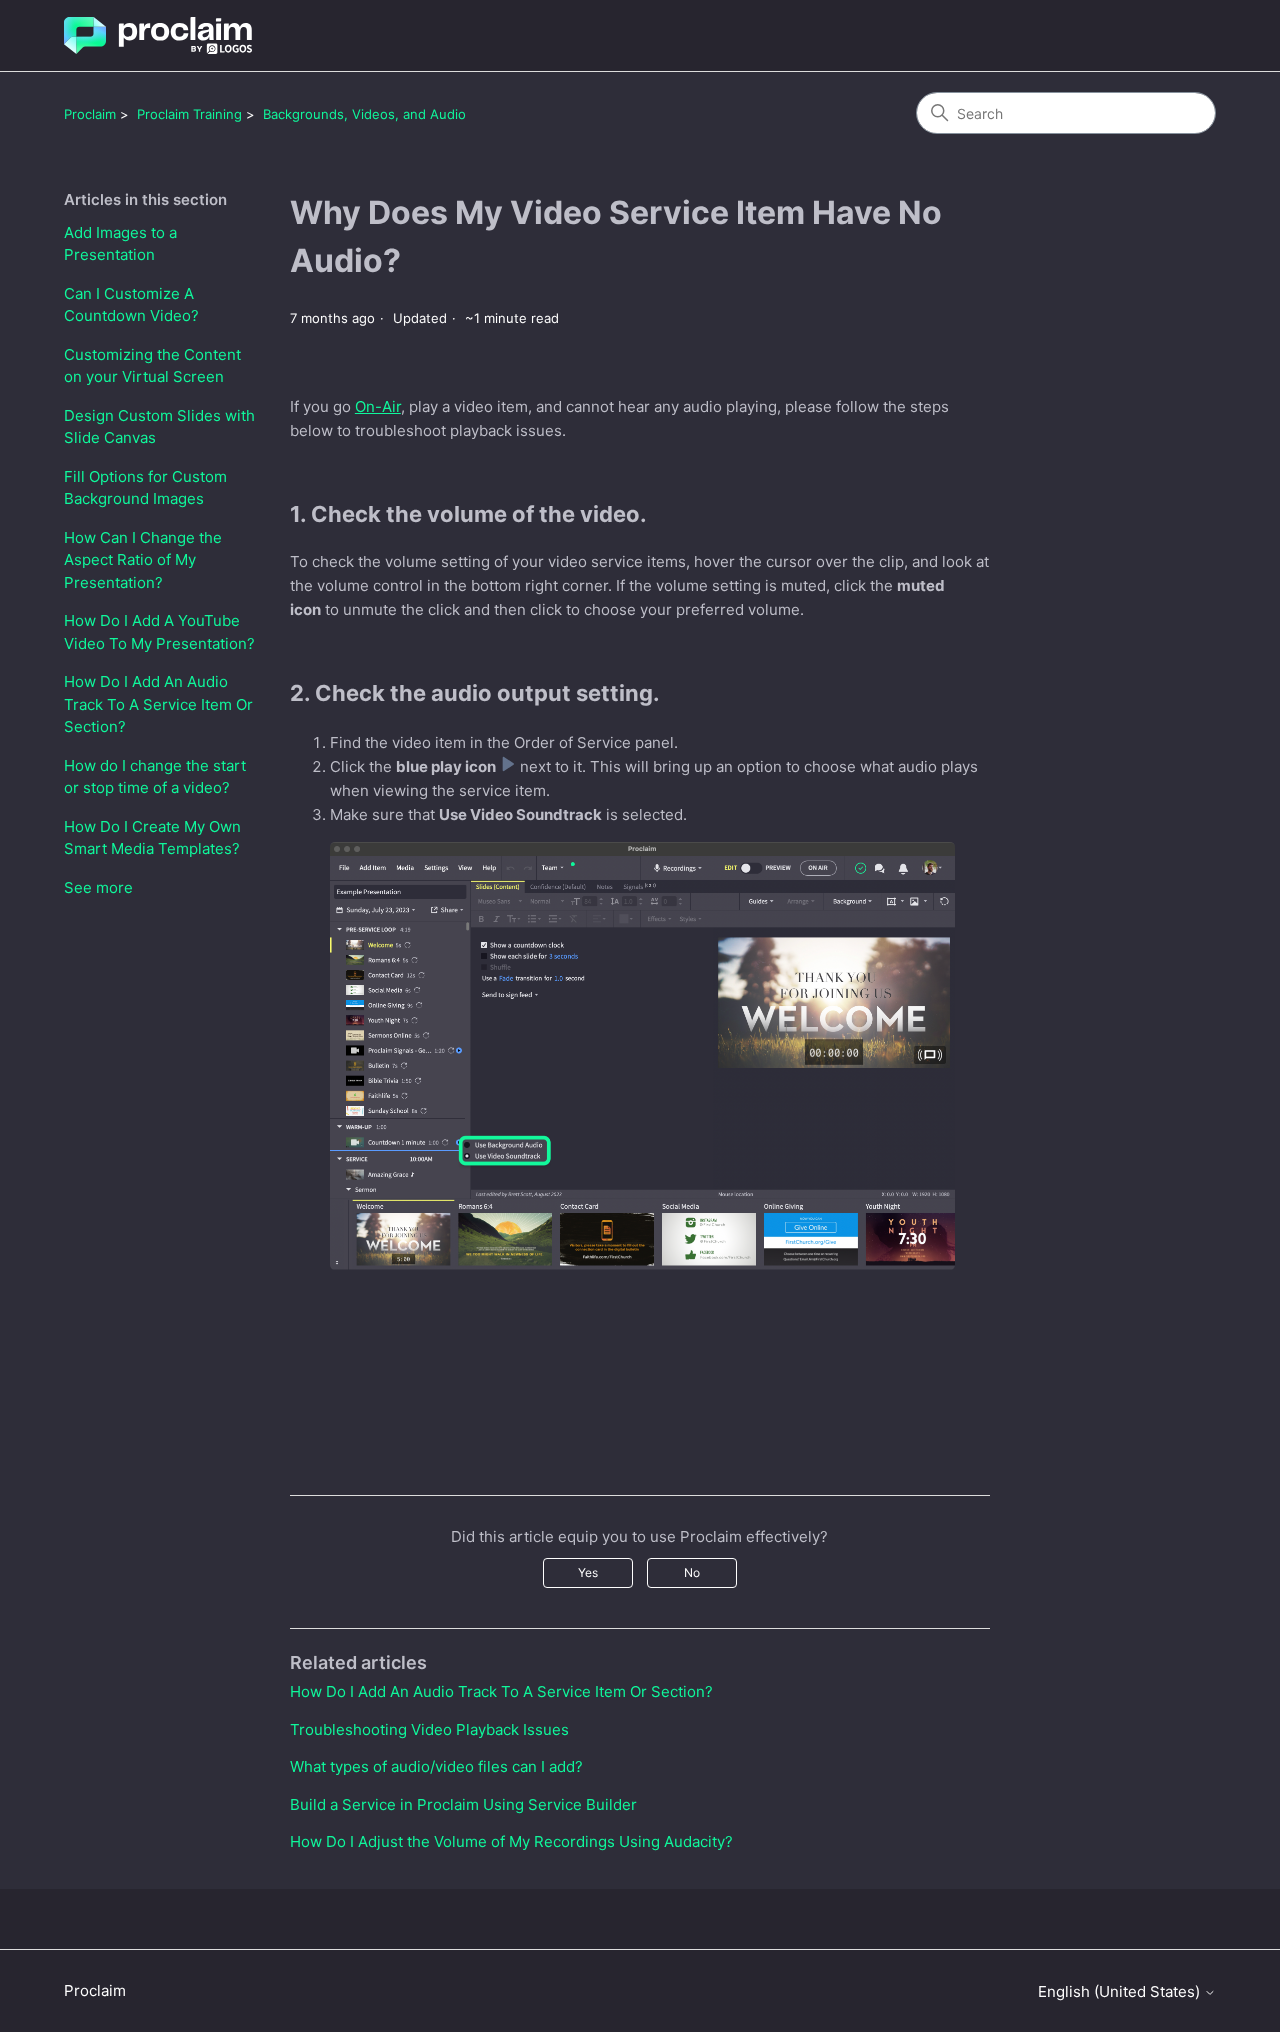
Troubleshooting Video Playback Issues (429, 1729)
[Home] (158, 35)
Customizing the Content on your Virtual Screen (152, 366)
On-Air (378, 406)
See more (98, 887)
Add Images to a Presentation (120, 244)
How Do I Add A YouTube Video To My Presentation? (159, 632)
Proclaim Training (189, 114)
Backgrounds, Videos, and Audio (364, 114)
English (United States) (1121, 1991)
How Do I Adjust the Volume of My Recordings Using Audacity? (511, 1841)
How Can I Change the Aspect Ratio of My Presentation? (143, 560)
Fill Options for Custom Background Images (145, 488)
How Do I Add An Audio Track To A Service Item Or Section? (158, 704)
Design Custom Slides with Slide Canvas (159, 427)
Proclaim (90, 114)
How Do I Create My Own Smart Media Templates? (152, 838)
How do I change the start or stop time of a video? (155, 777)
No (692, 1572)
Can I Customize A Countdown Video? (131, 305)
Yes (588, 1572)
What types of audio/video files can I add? (436, 1766)
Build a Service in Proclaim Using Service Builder (463, 1804)
